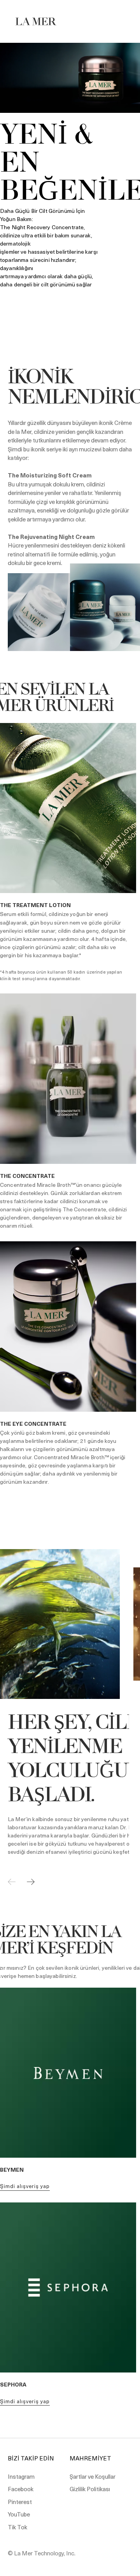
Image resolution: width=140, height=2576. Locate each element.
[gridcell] (70, 699)
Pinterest (20, 2502)
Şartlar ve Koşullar (93, 2476)
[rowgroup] (70, 699)
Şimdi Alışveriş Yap (25, 2186)
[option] (70, 180)
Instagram (21, 2476)
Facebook (21, 2489)
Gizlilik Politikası (90, 2489)
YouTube (19, 2514)
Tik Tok (17, 2527)
